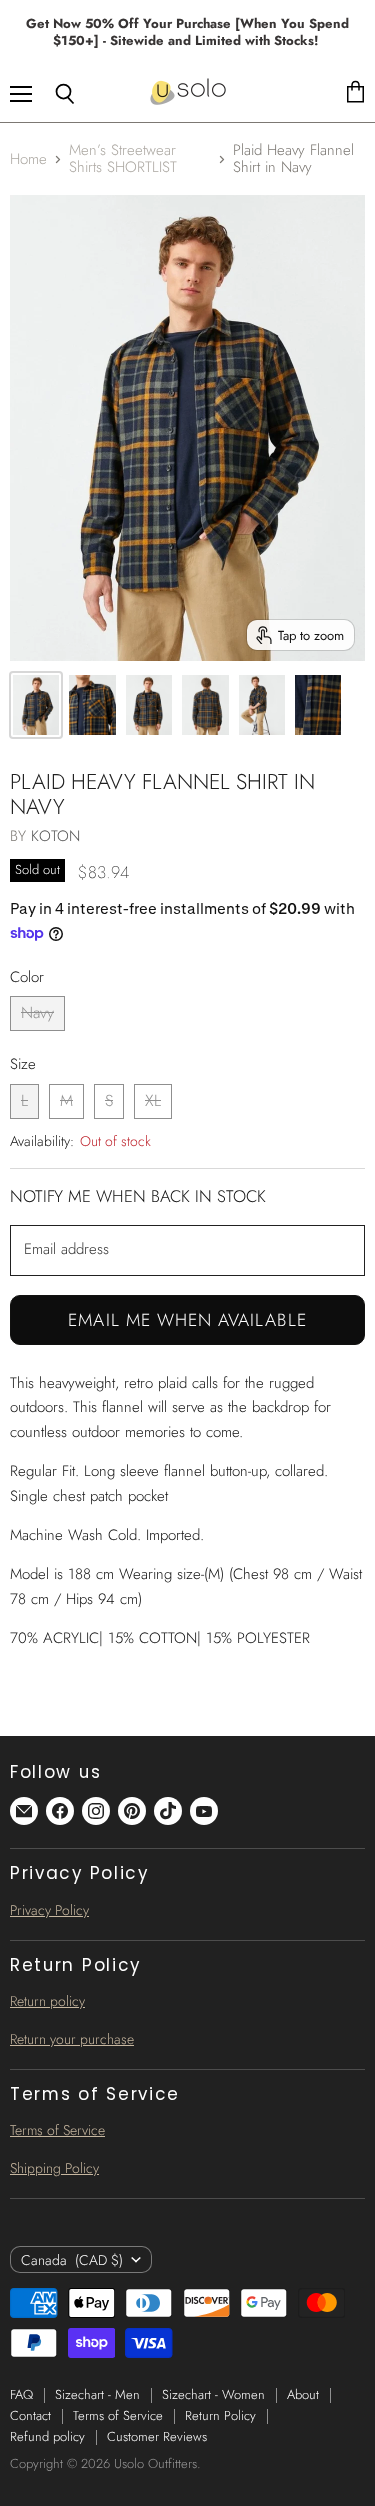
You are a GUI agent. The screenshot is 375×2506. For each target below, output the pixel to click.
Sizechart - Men (97, 2394)
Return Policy (220, 2415)
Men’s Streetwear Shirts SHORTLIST (123, 159)
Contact (30, 2415)
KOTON (55, 836)
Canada (72, 2260)
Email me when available (187, 1320)
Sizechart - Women (213, 2394)
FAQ (21, 2394)
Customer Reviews (157, 2436)
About (303, 2394)
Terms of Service (57, 2130)
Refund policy (47, 2436)
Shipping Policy (54, 2168)
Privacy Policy (49, 1910)
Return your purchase (72, 2039)
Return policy (47, 2001)
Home (28, 159)
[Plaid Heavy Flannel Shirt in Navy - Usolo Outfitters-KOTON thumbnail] (36, 705)
